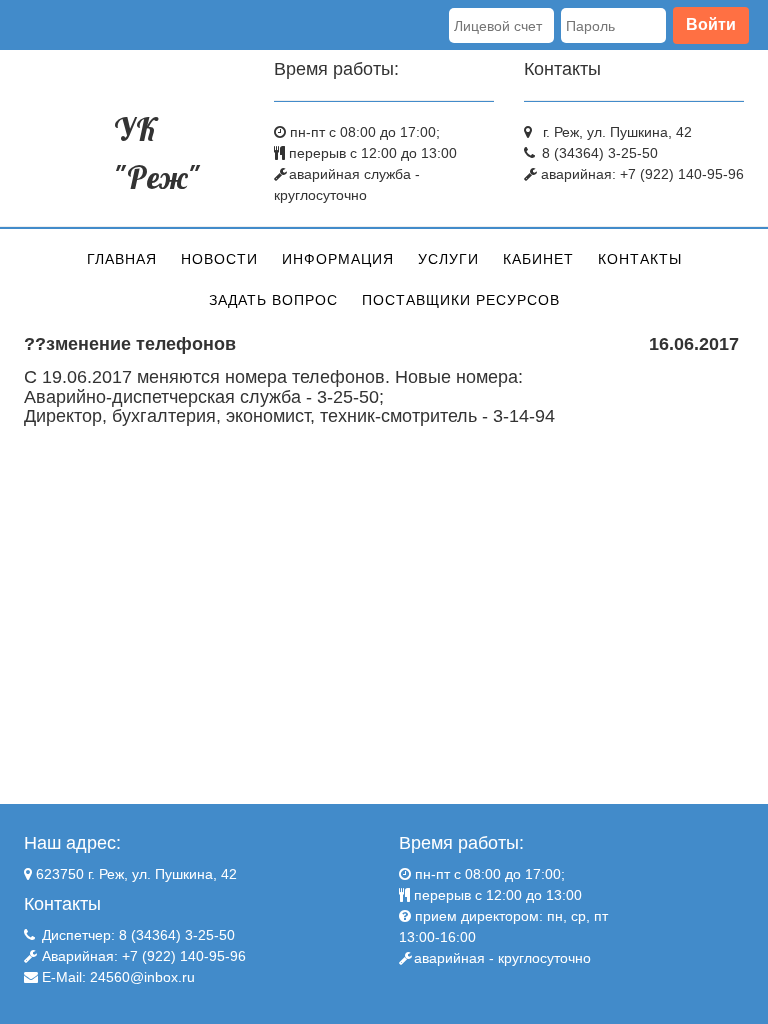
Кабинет (538, 259)
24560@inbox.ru (142, 977)
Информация (338, 259)
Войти (711, 24)
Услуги (448, 259)
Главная (122, 259)
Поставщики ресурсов (461, 300)
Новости (219, 259)
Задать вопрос (273, 300)
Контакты (640, 259)
